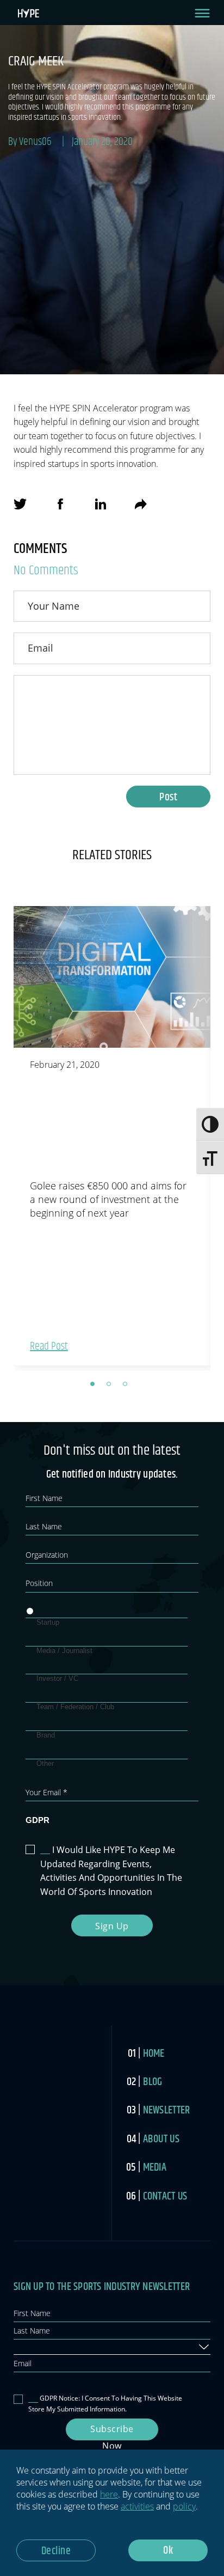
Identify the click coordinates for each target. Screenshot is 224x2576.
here (109, 2494)
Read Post (49, 1347)
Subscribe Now (112, 2432)
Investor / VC (57, 1678)
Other (45, 1763)
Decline (56, 2551)
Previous (5, 1138)
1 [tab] (96, 1387)
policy (184, 2506)
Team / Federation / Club (75, 1707)
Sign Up (112, 1926)
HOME (154, 2054)
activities (137, 2506)
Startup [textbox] (28, 2346)
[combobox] (112, 2347)
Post (168, 797)
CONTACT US (165, 2197)
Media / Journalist (64, 1651)
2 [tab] (112, 1387)
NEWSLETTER (167, 2110)
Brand (46, 1735)
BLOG (153, 2082)
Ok (168, 2551)
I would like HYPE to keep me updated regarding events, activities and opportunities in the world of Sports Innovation (111, 1871)
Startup (48, 1622)
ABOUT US (161, 2139)
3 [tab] (128, 1387)
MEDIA (155, 2168)
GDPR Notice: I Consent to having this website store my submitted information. (105, 2403)
